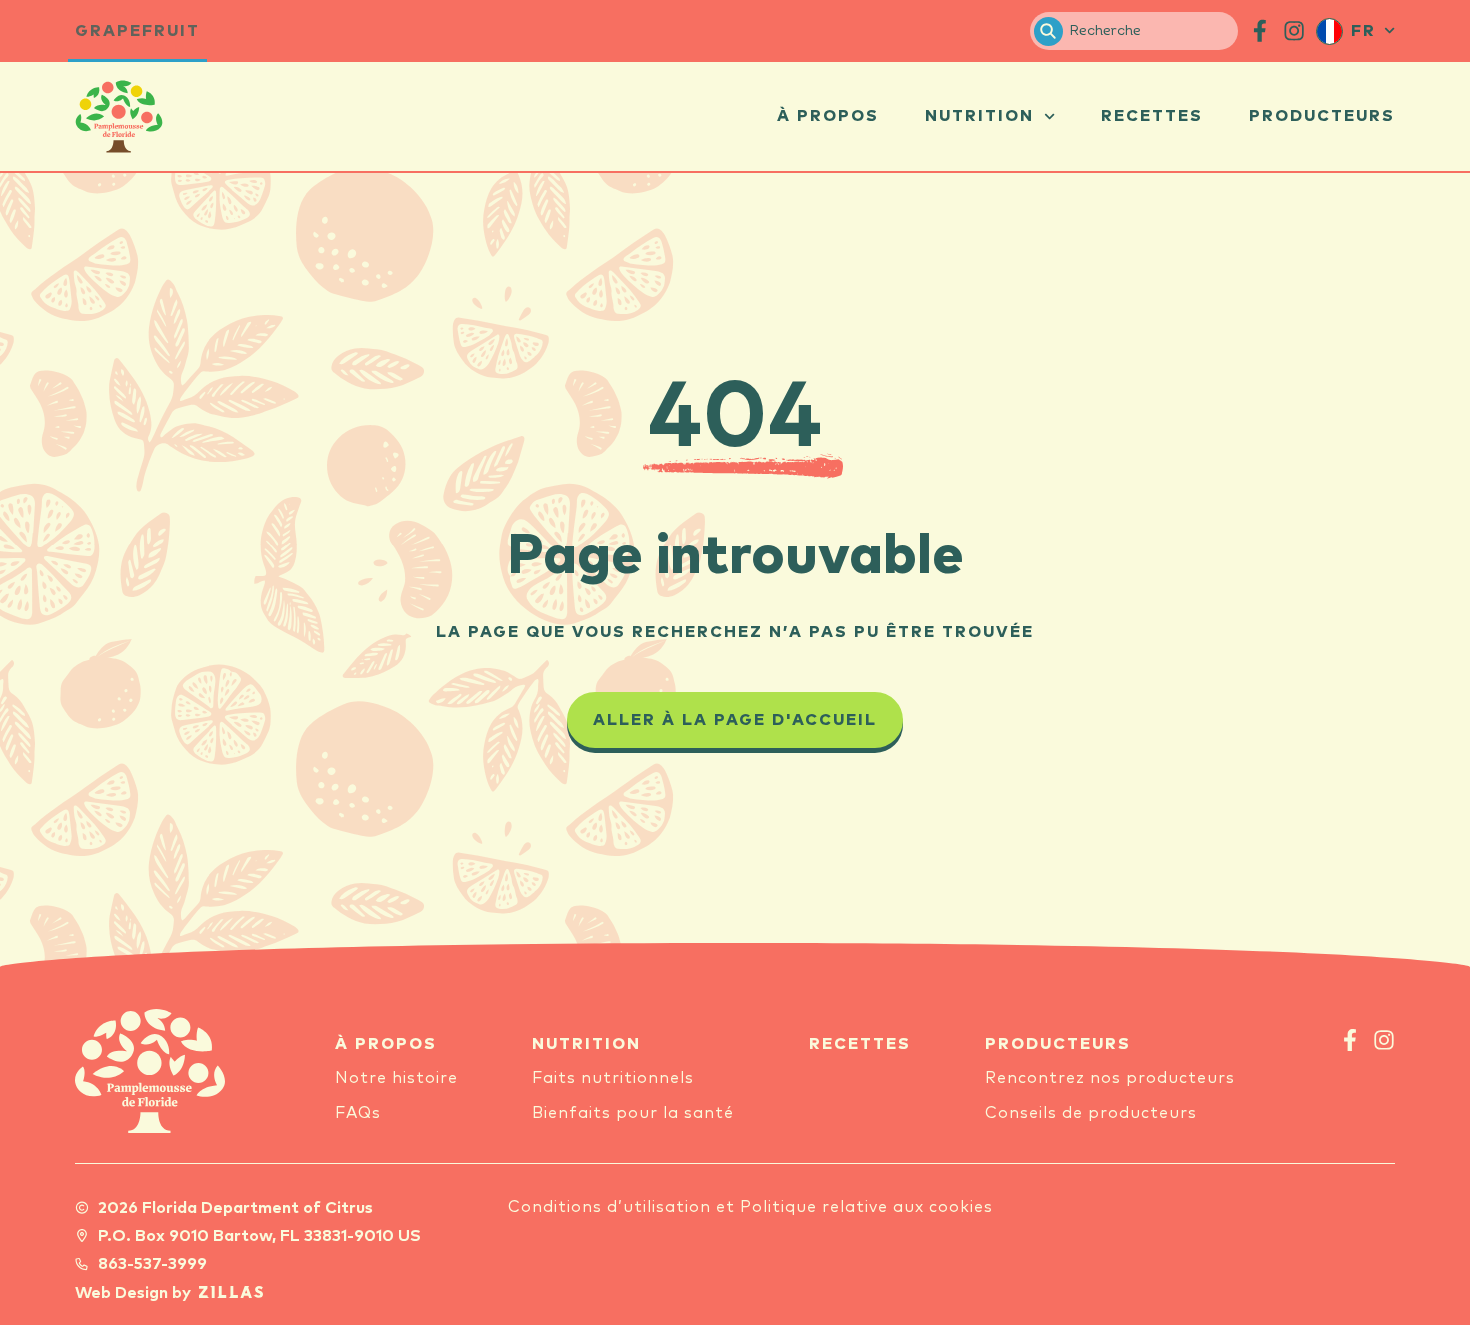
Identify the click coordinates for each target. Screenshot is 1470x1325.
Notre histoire (396, 1078)
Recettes (1152, 116)
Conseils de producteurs (1091, 1113)
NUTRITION (586, 1044)
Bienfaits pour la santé (633, 1113)
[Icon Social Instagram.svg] (1294, 31)
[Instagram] (1384, 1040)
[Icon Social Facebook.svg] (1260, 31)
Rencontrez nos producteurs (1110, 1078)
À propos (828, 116)
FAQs (358, 1113)
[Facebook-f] (1350, 1040)
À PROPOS (386, 1044)
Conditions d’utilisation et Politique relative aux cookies (750, 1207)
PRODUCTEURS (1058, 1044)
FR (1363, 31)
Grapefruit (137, 31)
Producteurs (1322, 116)
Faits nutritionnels (613, 1078)
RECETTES (860, 1044)
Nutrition (979, 116)
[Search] (1048, 31)
